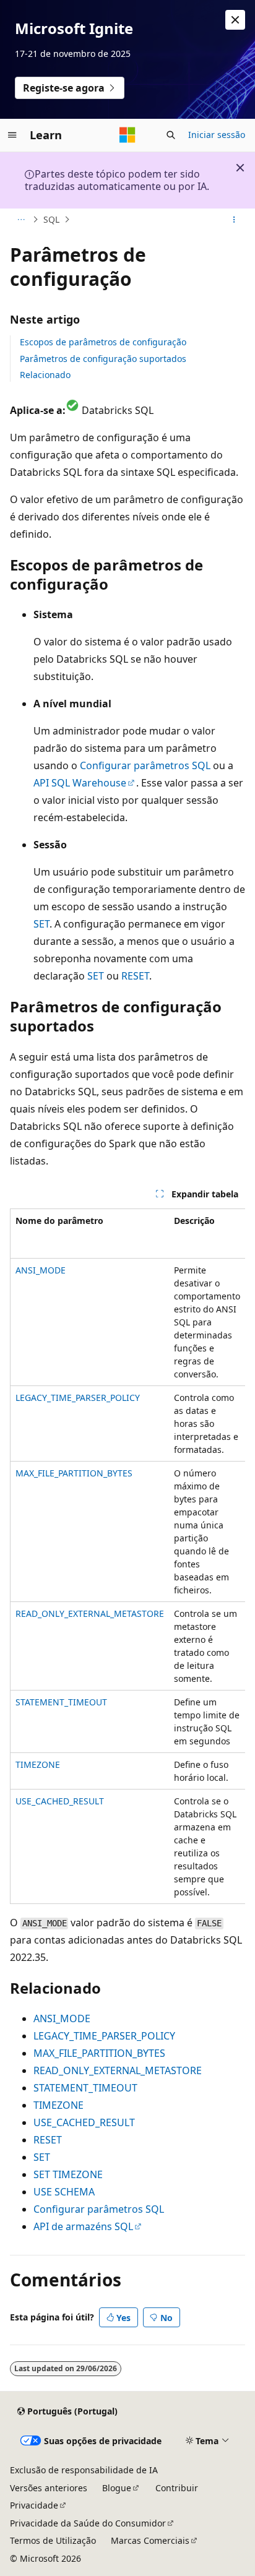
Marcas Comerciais (150, 2540)
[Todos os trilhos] (21, 220)
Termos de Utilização (53, 2540)
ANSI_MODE (41, 1270)
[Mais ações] (234, 220)
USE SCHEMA (64, 2192)
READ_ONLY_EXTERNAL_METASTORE (90, 1613)
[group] (127, 1556)
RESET (135, 976)
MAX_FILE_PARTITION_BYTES (74, 1473)
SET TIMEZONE (68, 2174)
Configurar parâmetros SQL (145, 765)
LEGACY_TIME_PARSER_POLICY (78, 1398)
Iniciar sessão (217, 135)
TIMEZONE (38, 1764)
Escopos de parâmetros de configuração (103, 342)
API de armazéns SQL (83, 2226)
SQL (51, 219)
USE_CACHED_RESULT (60, 1801)
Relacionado (45, 375)
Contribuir (177, 2488)
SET (41, 924)
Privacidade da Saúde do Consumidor (88, 2523)
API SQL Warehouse (80, 783)
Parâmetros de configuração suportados (103, 359)
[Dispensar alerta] (235, 20)
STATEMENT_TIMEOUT (61, 1702)
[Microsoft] (127, 135)
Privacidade (34, 2505)
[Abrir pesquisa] (171, 135)
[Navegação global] (12, 135)
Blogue (117, 2488)
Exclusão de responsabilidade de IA (84, 2470)
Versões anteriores (49, 2488)
